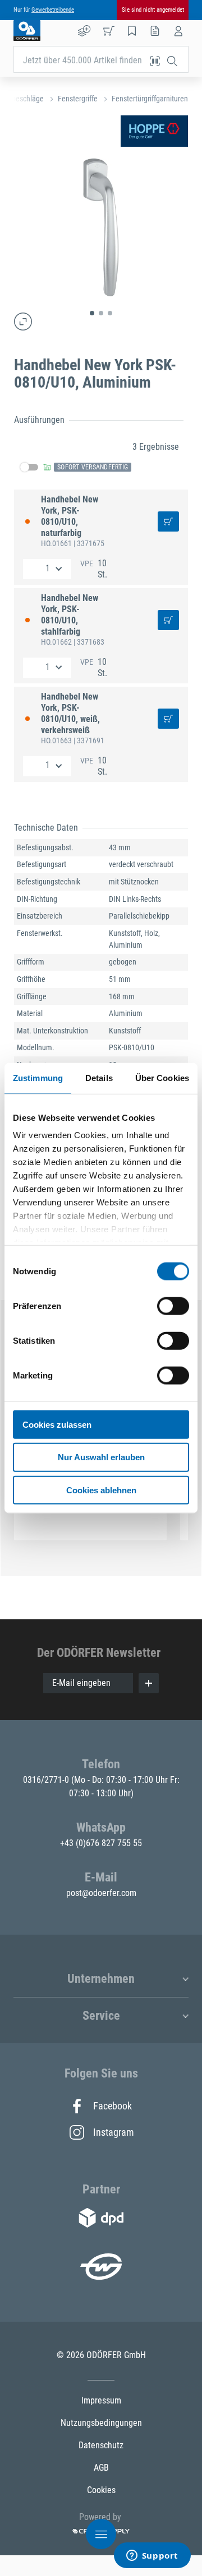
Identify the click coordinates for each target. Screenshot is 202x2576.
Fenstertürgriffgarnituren (150, 99)
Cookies (101, 2490)
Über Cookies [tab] (162, 1077)
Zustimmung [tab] (38, 1077)
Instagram (113, 2132)
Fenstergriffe (78, 99)
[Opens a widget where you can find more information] (152, 2556)
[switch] (173, 1306)
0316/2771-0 (47, 1780)
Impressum (101, 2400)
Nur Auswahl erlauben (101, 1457)
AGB (101, 2468)
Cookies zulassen (57, 1424)
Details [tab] (99, 1077)
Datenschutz (101, 2445)
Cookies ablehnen (101, 1490)
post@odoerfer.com (101, 1893)
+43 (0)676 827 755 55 (101, 1843)
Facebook (113, 2106)
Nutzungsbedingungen (101, 2423)
